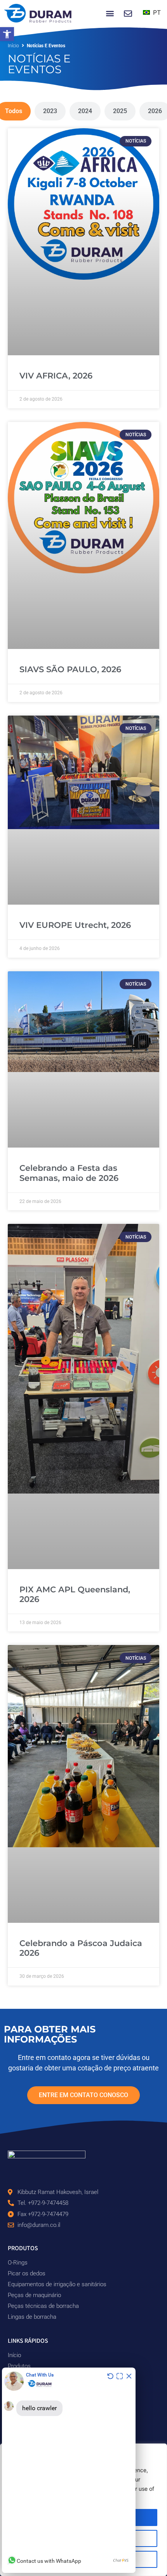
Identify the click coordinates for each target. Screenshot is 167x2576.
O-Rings (18, 2263)
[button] (7, 34)
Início (13, 46)
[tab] (50, 111)
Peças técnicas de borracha (43, 2306)
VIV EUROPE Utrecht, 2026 (75, 925)
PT (156, 12)
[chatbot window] (69, 2470)
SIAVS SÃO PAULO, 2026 (70, 669)
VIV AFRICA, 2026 (56, 376)
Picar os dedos (27, 2273)
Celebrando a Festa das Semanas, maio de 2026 (69, 1173)
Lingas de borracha (32, 2317)
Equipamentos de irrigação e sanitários (57, 2284)
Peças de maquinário (34, 2295)
